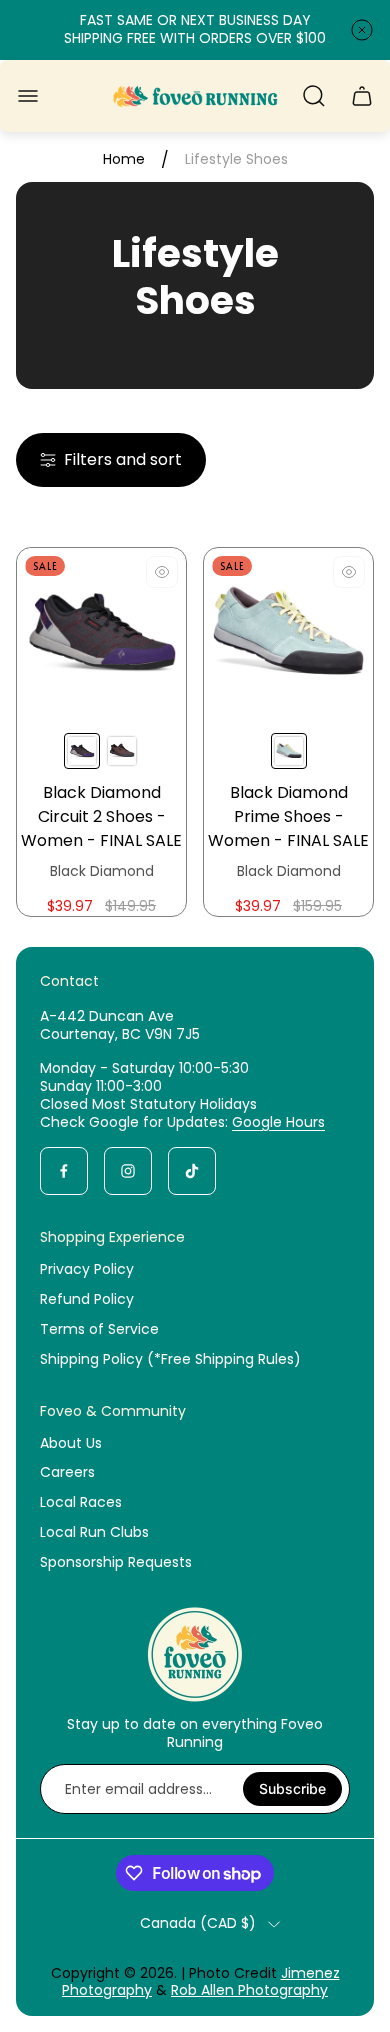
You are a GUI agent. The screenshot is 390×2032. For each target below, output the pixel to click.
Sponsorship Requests (116, 1562)
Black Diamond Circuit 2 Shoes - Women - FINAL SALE (101, 816)
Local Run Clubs (94, 1532)
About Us (71, 1443)
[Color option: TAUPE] (122, 751)
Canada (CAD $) (198, 1924)
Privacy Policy (87, 1269)
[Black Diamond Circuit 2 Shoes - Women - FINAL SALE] (101, 632)
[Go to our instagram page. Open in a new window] (128, 1171)
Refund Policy (87, 1299)
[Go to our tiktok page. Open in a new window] (192, 1171)
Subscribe (292, 1788)
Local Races (81, 1502)
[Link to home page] (195, 1654)
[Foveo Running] (195, 96)
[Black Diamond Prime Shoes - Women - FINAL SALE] (288, 632)
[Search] (314, 96)
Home (124, 160)
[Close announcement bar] (362, 30)
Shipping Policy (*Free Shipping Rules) (170, 1359)
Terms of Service (99, 1329)
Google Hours (278, 1122)
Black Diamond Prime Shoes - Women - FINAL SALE (288, 816)
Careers (67, 1472)
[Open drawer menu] (28, 96)
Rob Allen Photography (249, 1990)
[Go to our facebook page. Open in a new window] (64, 1171)
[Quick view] (162, 572)
